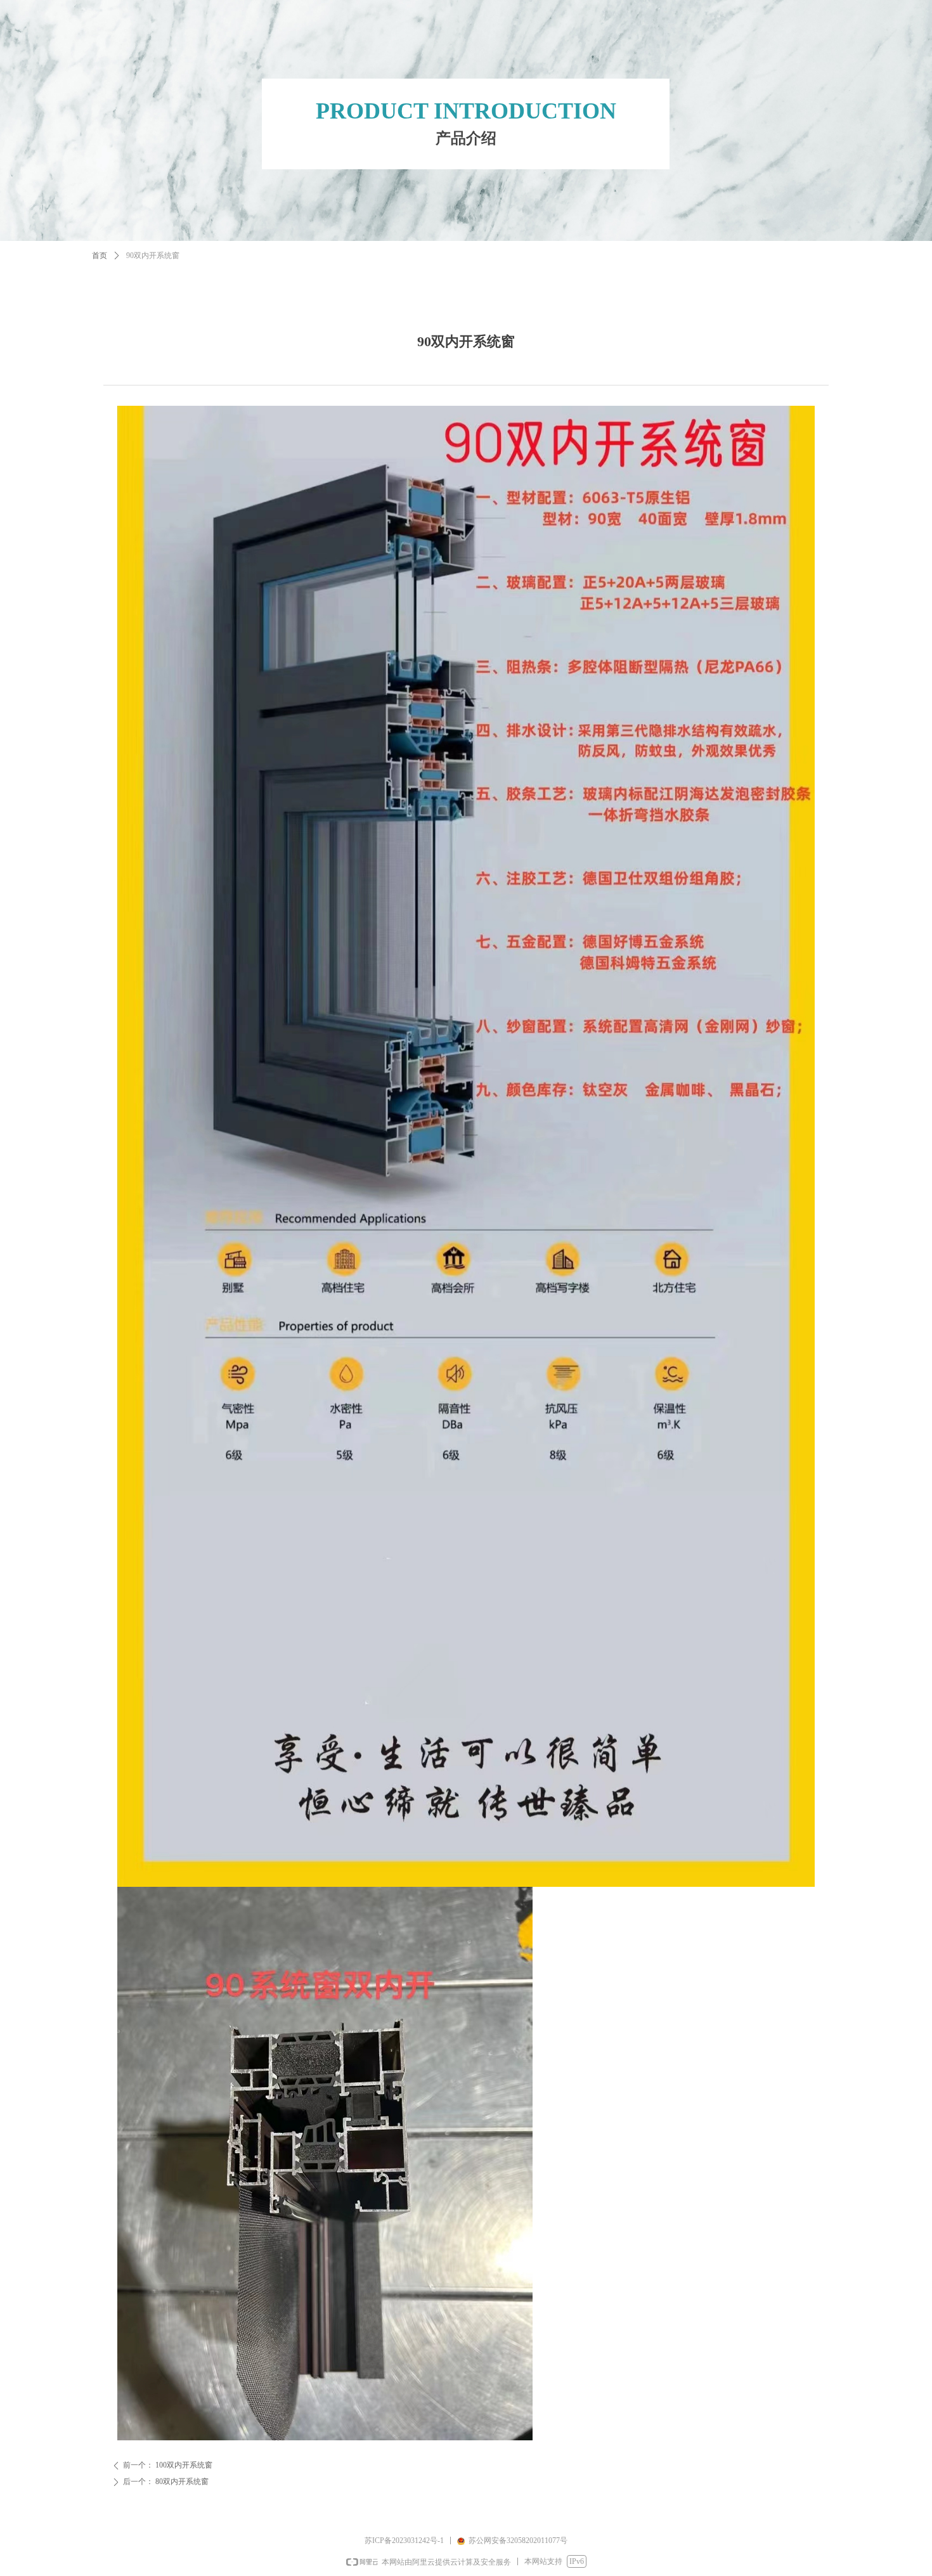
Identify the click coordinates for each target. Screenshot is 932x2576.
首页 (100, 256)
